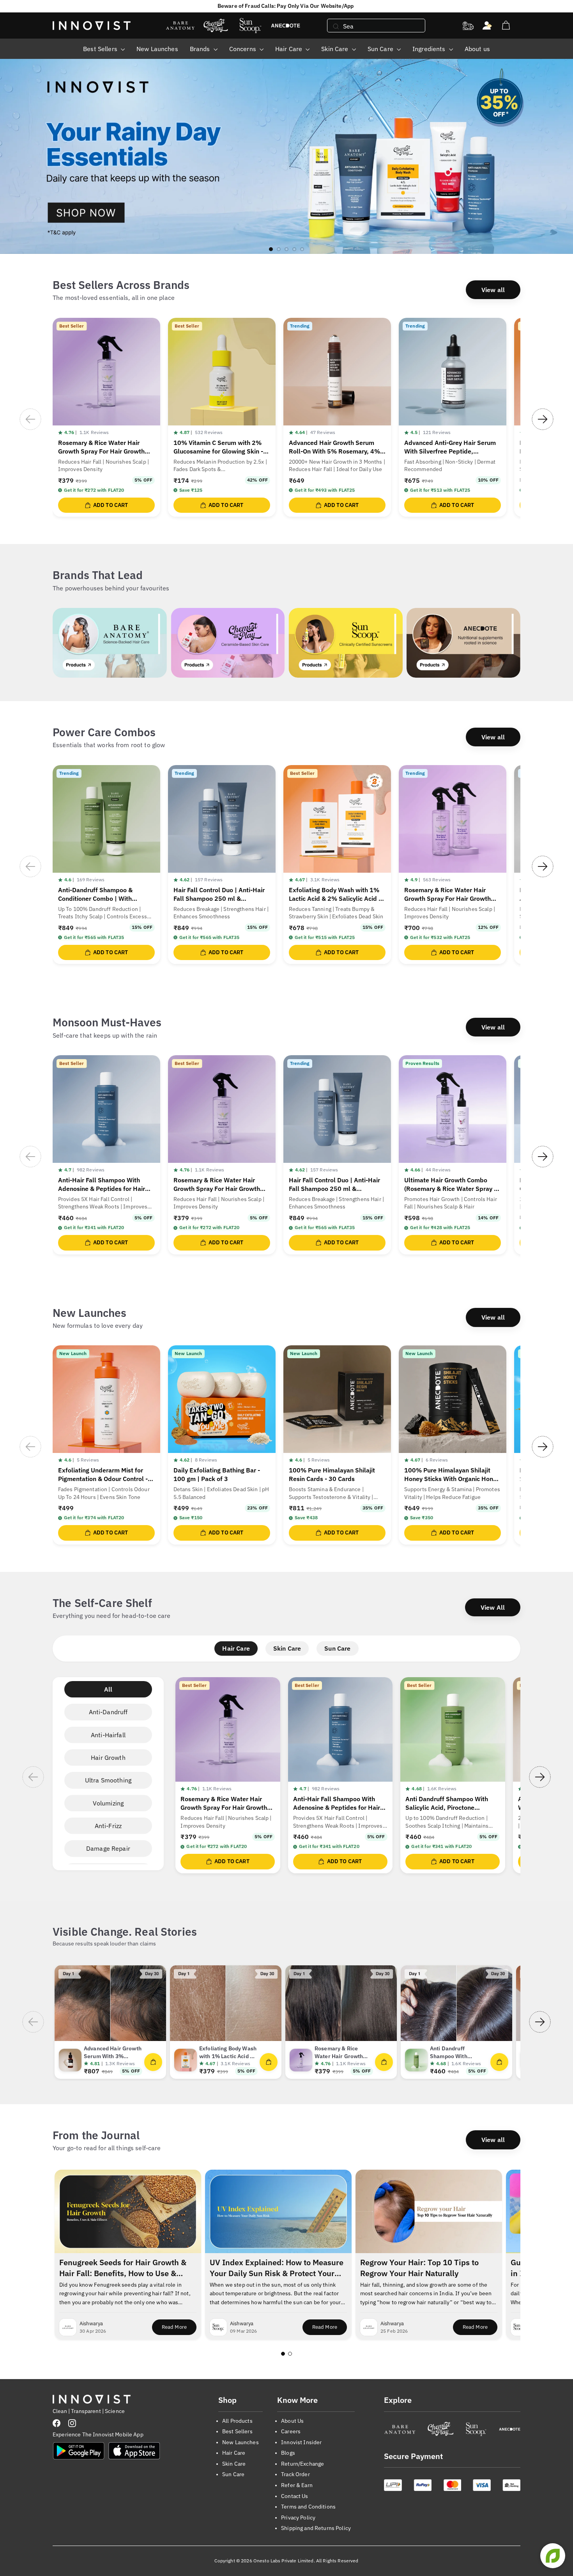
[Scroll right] (543, 419)
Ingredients (430, 49)
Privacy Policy (298, 2518)
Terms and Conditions (308, 2507)
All (108, 1689)
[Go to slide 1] (283, 2354)
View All (493, 1607)
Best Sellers (101, 49)
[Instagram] (72, 2423)
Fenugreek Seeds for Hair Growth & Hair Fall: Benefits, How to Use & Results (123, 2268)
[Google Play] (79, 2451)
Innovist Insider (301, 2442)
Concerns (243, 49)
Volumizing (108, 1803)
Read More (179, 2329)
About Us (292, 2421)
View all (493, 290)
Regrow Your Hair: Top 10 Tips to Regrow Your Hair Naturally (419, 2268)
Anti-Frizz (108, 1826)
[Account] (487, 26)
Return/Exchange (302, 2464)
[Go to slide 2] (290, 2354)
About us (477, 49)
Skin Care (335, 49)
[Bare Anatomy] (400, 2429)
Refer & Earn (297, 2485)
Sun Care (381, 49)
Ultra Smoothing (108, 1780)
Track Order (295, 2474)
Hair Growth (108, 1757)
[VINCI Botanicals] (510, 2429)
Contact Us (294, 2496)
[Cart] (506, 26)
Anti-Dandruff (108, 1712)
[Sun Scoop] (476, 2429)
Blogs (288, 2453)
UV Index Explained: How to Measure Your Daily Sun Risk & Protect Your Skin (277, 2268)
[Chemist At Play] (440, 2429)
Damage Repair (108, 1848)
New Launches (157, 49)
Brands (201, 49)
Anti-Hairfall (108, 1735)
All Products (237, 2421)
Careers (291, 2431)
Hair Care (289, 49)
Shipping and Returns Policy (316, 2528)
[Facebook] (57, 2423)
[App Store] (134, 2451)
